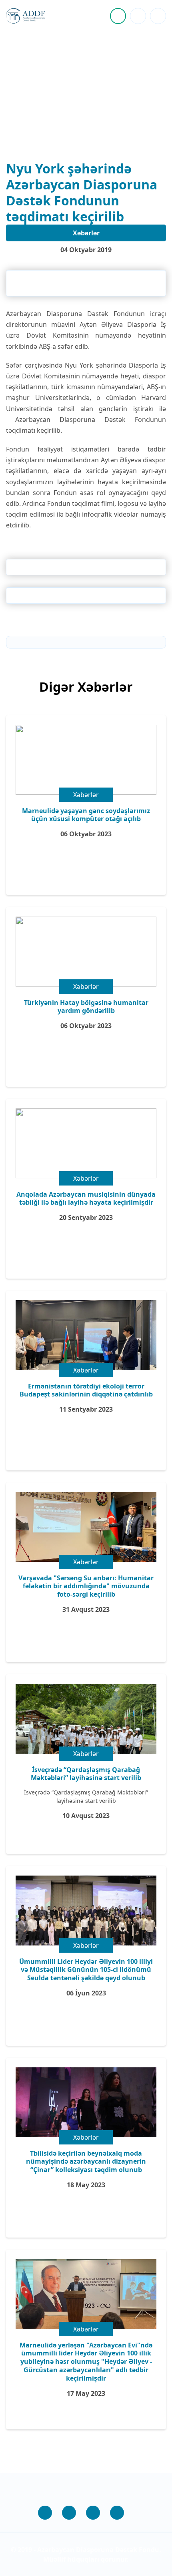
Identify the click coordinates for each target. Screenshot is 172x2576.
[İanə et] (118, 16)
